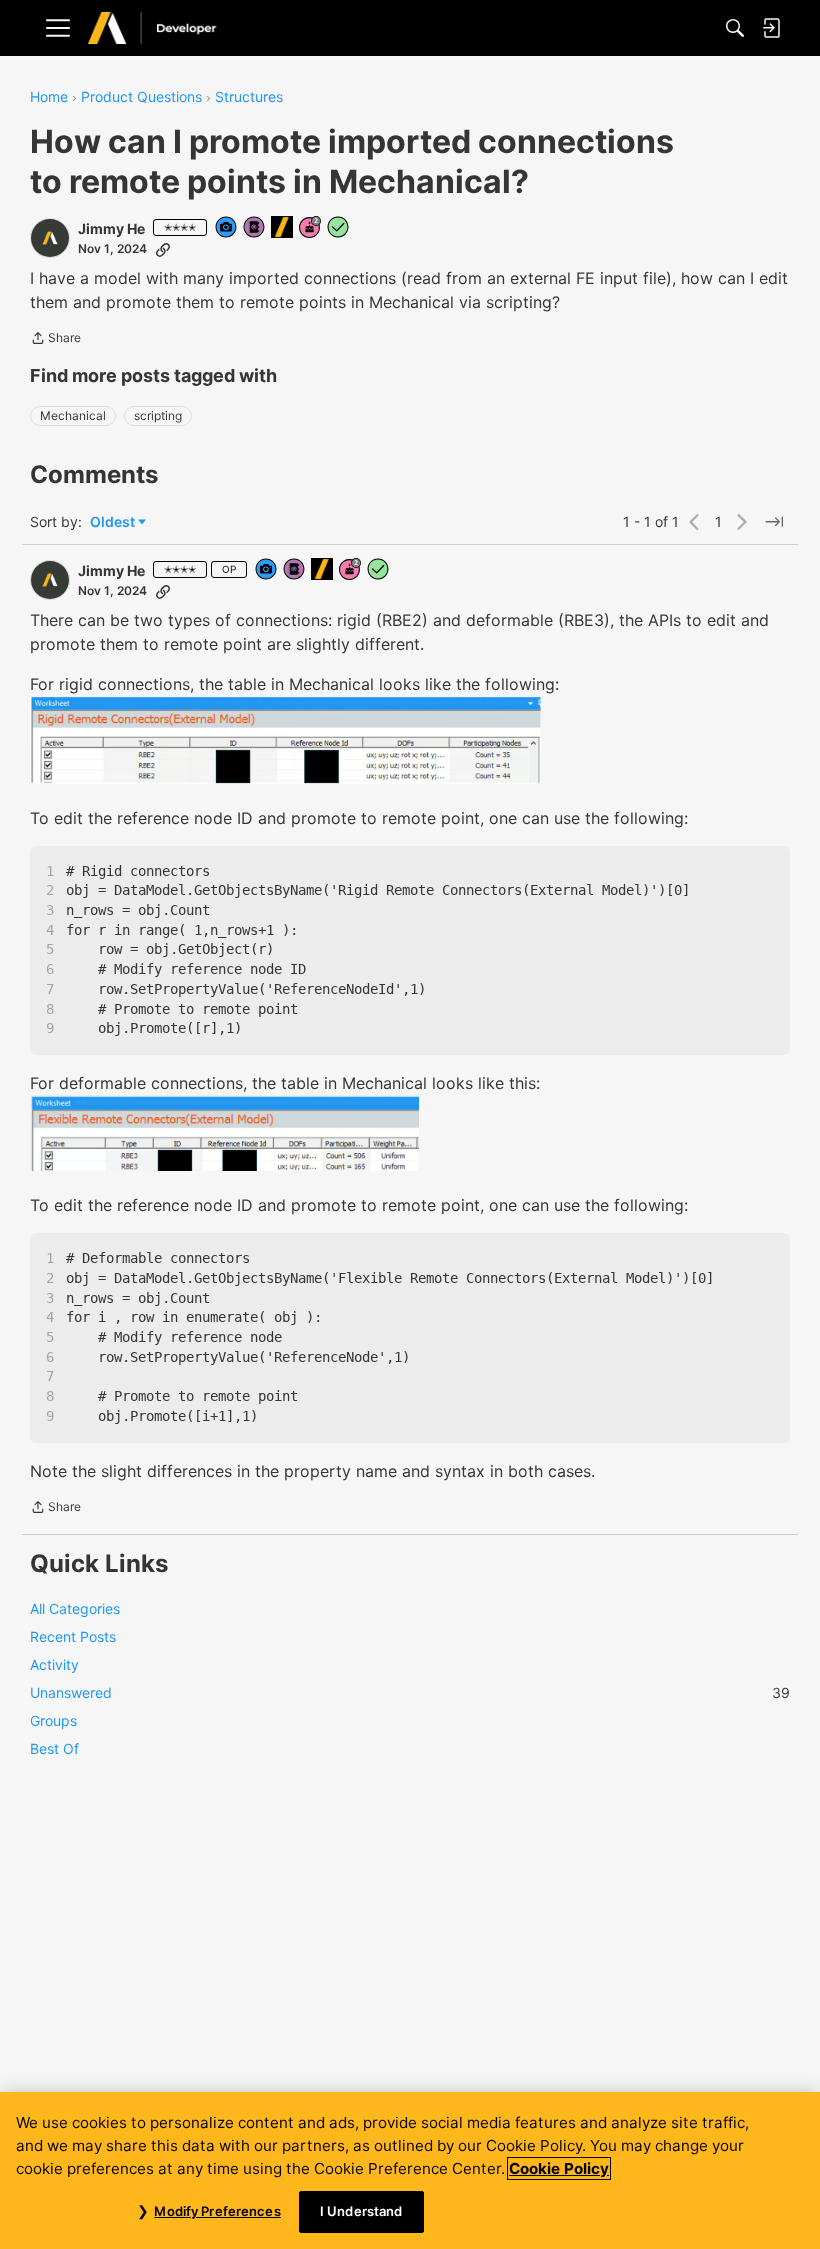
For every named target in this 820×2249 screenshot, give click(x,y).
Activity (54, 1664)
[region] (410, 2170)
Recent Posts (73, 1636)
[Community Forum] (173, 28)
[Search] (735, 28)
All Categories (75, 1608)
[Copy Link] (163, 249)
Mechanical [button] (73, 415)
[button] (50, 238)
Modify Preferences (217, 2211)
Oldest (114, 522)
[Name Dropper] (255, 228)
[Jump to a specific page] (774, 522)
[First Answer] (339, 228)
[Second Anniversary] (311, 228)
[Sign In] (771, 28)
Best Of (54, 1748)
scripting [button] (158, 415)
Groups (53, 1720)
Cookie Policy (559, 2168)
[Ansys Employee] (283, 228)
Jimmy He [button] (111, 228)
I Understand (361, 2211)
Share (55, 340)
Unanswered (410, 1692)
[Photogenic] (227, 228)
